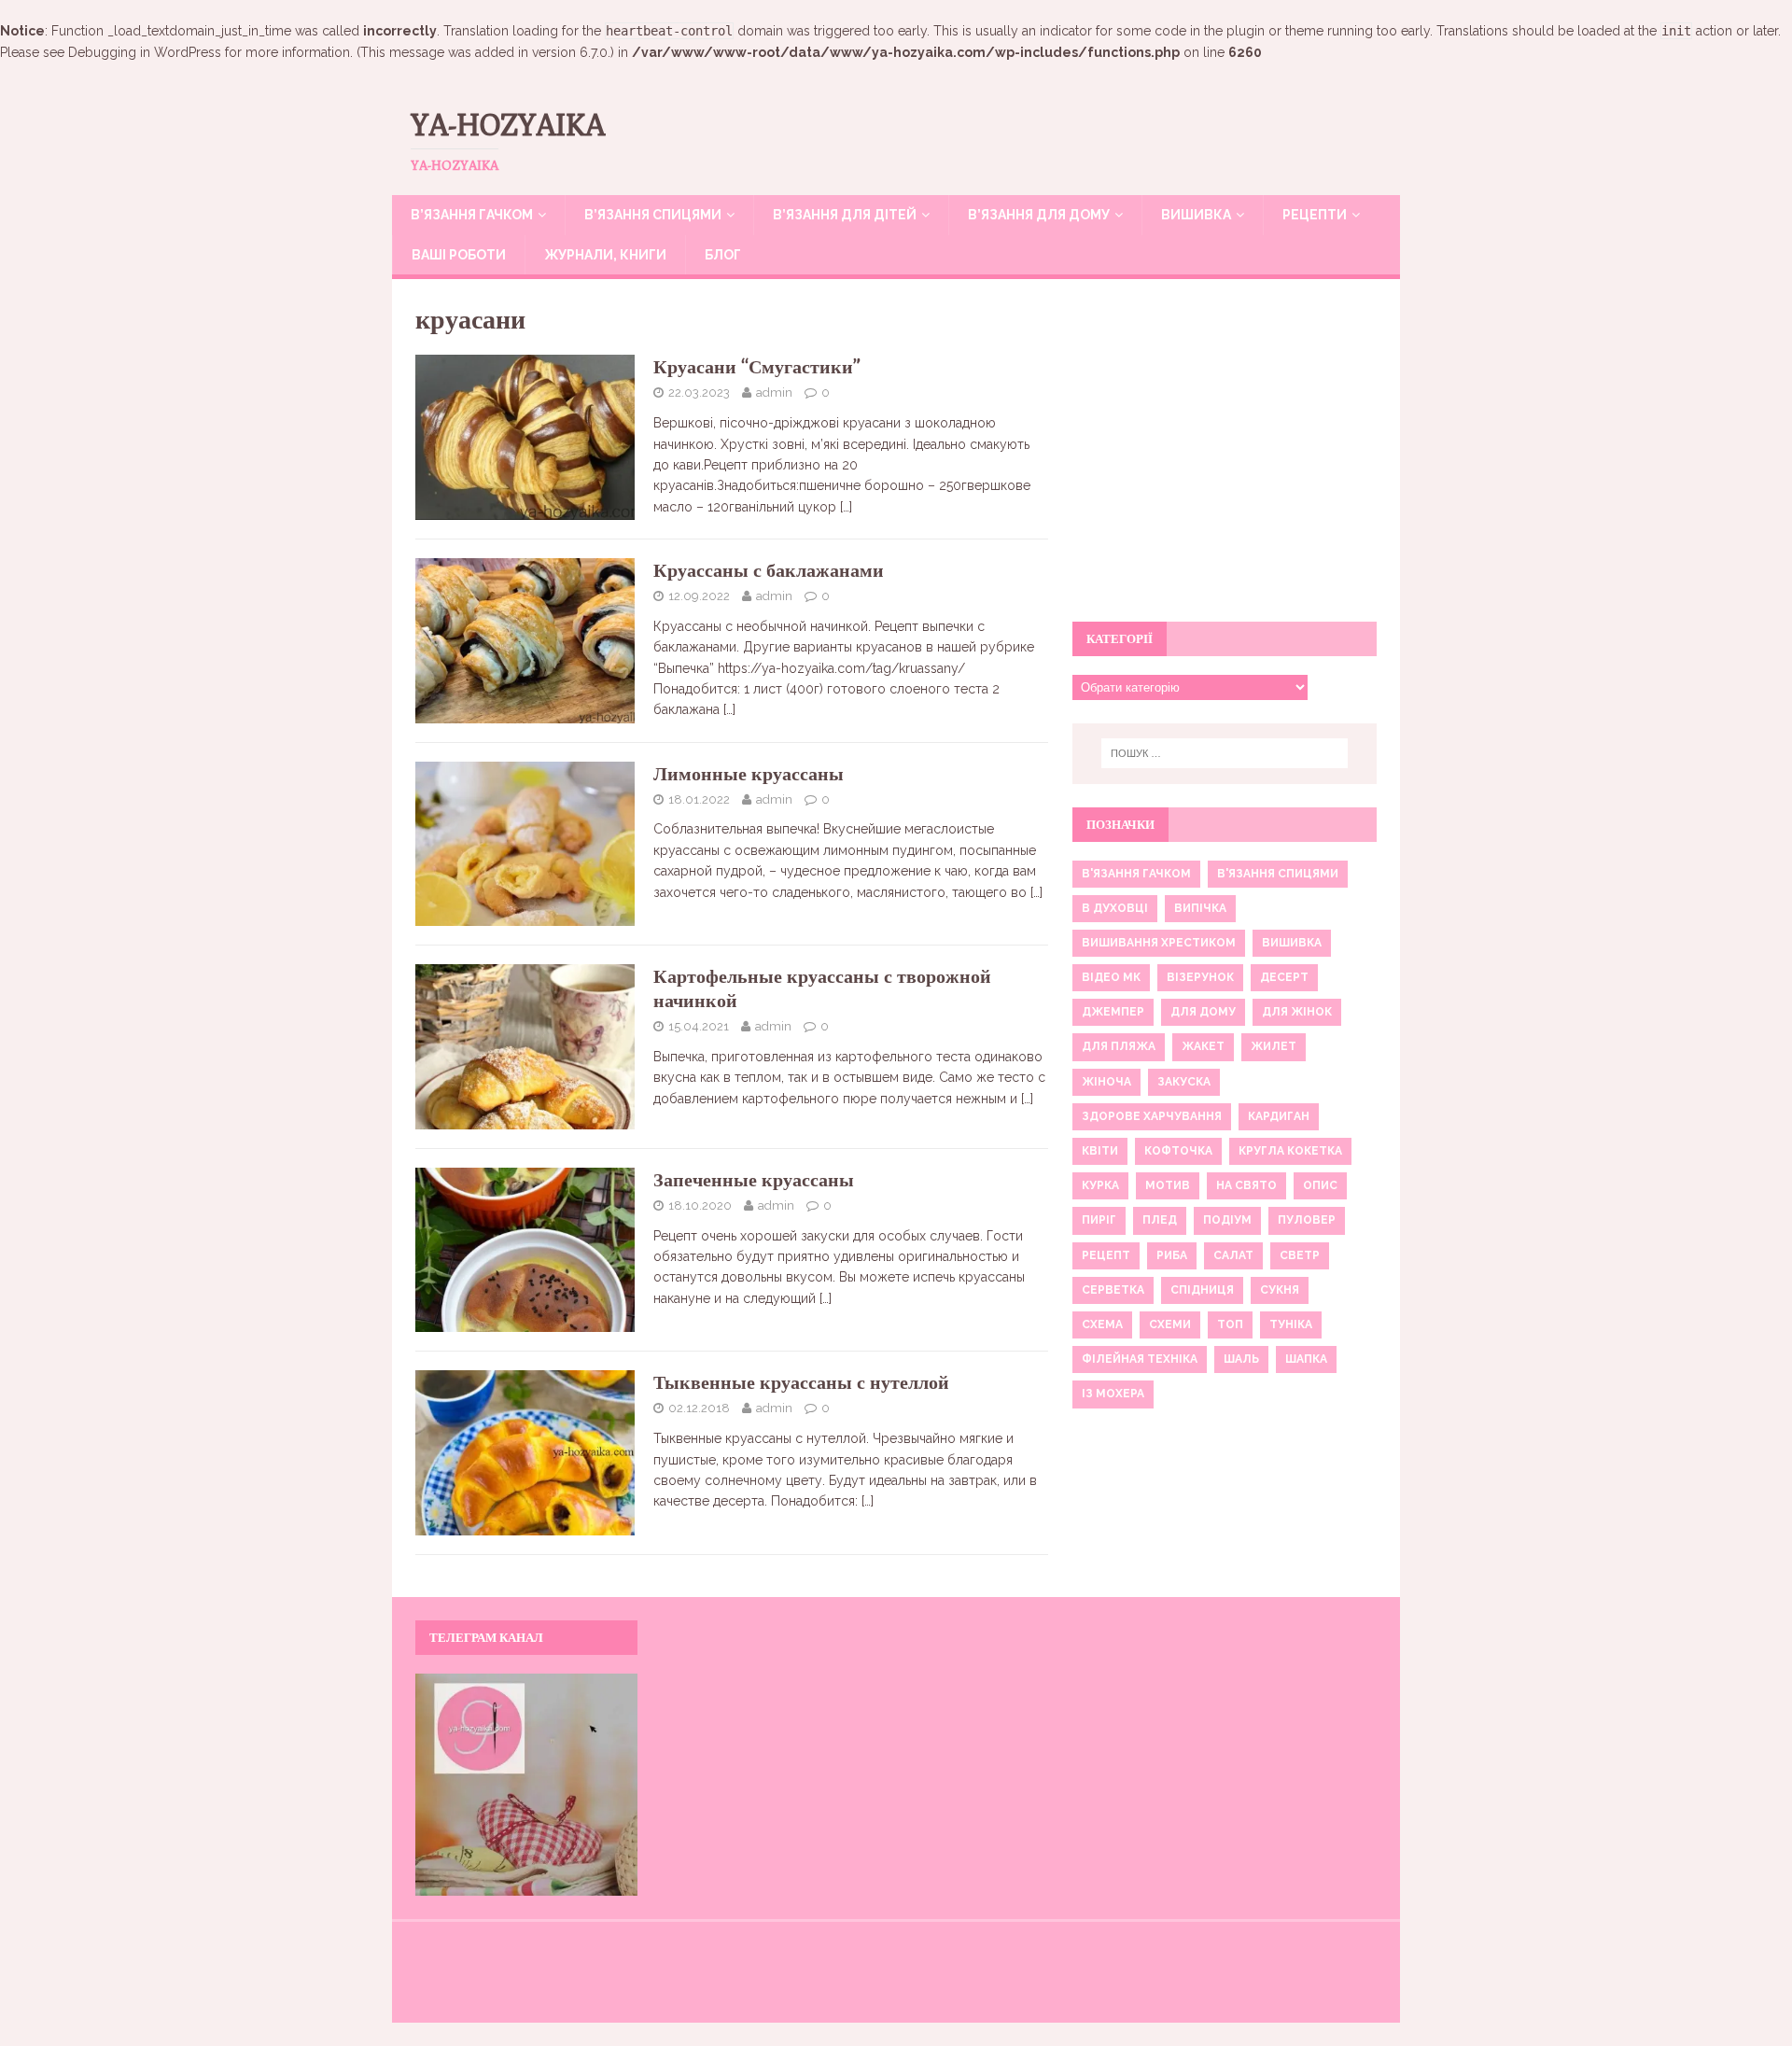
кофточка (1178, 1151)
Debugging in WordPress (145, 52)
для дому (1203, 1012)
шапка (1306, 1359)
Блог (723, 255)
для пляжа (1119, 1046)
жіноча (1106, 1082)
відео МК (1111, 977)
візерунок (1200, 977)
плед (1160, 1220)
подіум (1227, 1220)
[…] (846, 507)
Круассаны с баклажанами (769, 570)
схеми (1170, 1324)
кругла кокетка (1290, 1151)
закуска (1184, 1082)
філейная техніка (1140, 1359)
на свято (1246, 1185)
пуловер (1307, 1220)
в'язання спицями (1278, 874)
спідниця (1202, 1290)
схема (1102, 1324)
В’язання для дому (1039, 215)
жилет (1274, 1046)
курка (1100, 1185)
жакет (1203, 1046)
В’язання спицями (653, 215)
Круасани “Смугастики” (757, 366)
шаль (1241, 1359)
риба (1172, 1255)
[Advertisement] (1225, 461)
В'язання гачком (1136, 874)
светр (1300, 1255)
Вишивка (1196, 215)
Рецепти (1315, 215)
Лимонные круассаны (749, 773)
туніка (1291, 1324)
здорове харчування (1152, 1116)
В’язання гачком (472, 215)
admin (774, 392)
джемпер (1113, 1012)
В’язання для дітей (845, 215)
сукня (1280, 1290)
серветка (1113, 1290)
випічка (1200, 908)
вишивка (1292, 943)
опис (1320, 1185)
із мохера (1113, 1394)
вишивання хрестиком (1159, 943)
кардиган (1279, 1116)
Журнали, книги (605, 255)
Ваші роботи (459, 255)
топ (1230, 1324)
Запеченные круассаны (754, 1179)
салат (1233, 1255)
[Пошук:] (1225, 753)
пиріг (1099, 1220)
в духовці (1115, 908)
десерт (1284, 977)
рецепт (1106, 1255)
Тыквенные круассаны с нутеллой (801, 1382)
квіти (1100, 1151)
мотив (1168, 1185)
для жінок (1297, 1012)
